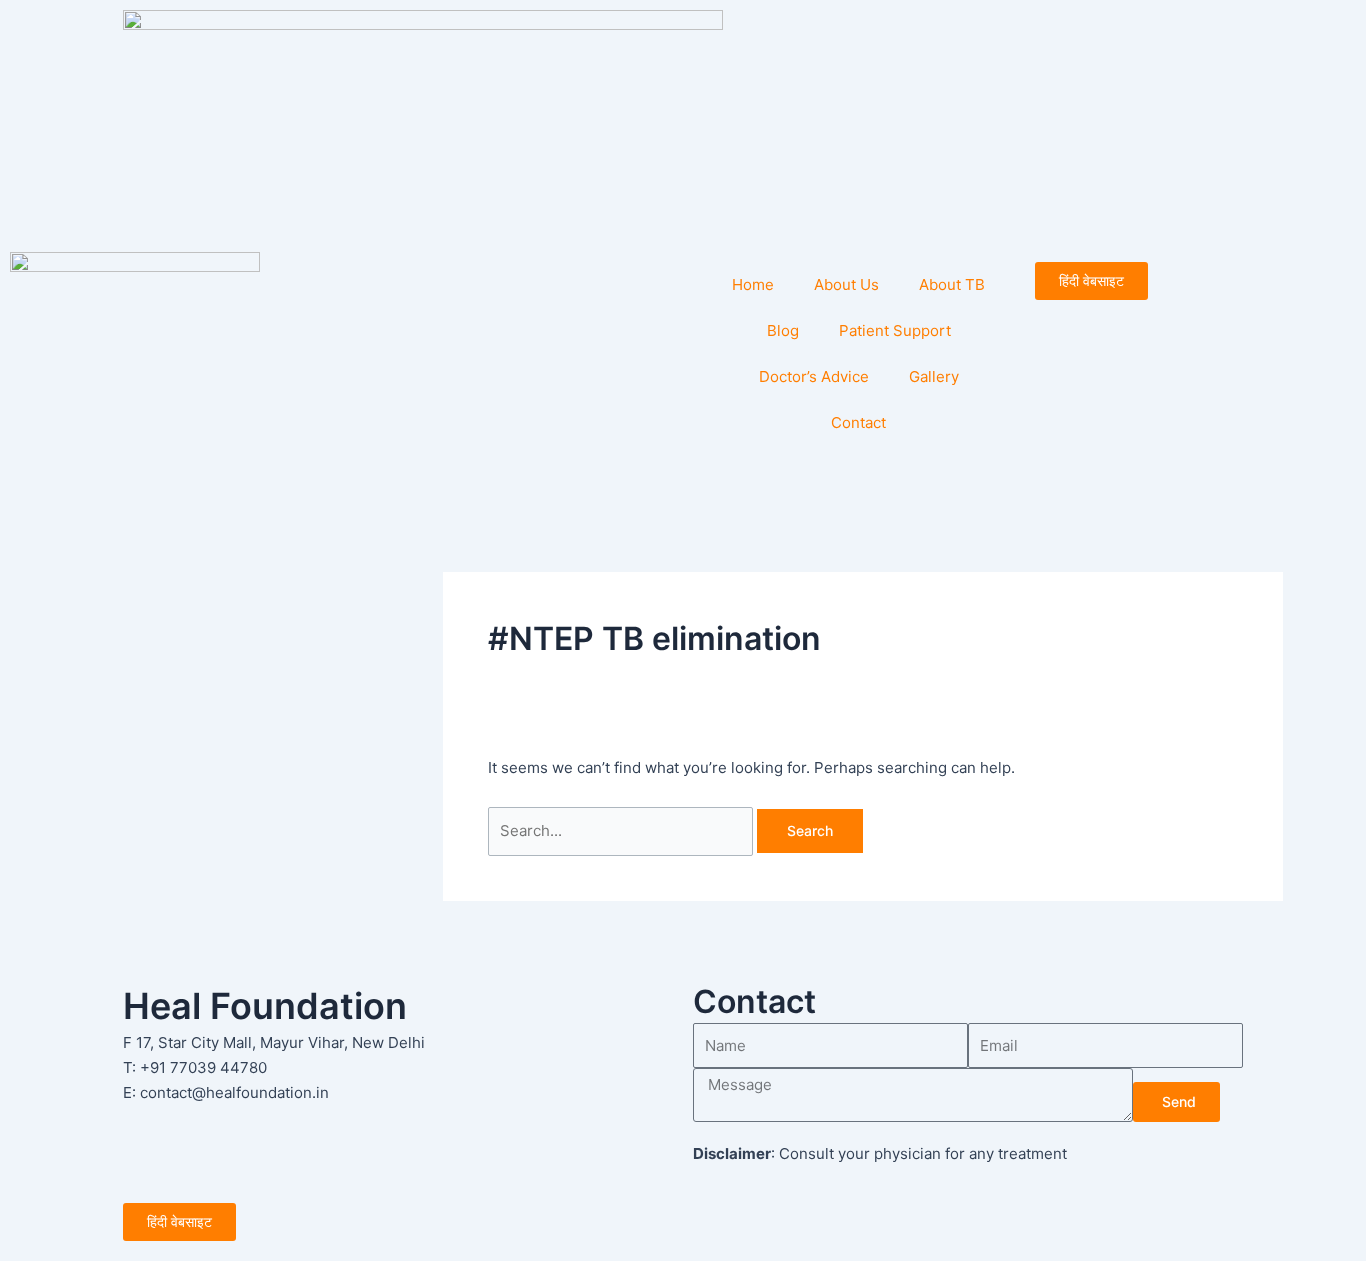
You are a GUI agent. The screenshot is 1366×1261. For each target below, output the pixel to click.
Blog (783, 330)
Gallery (934, 376)
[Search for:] (622, 830)
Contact (858, 422)
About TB (952, 284)
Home (753, 284)
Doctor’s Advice (814, 376)
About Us (846, 284)
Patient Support (895, 330)
